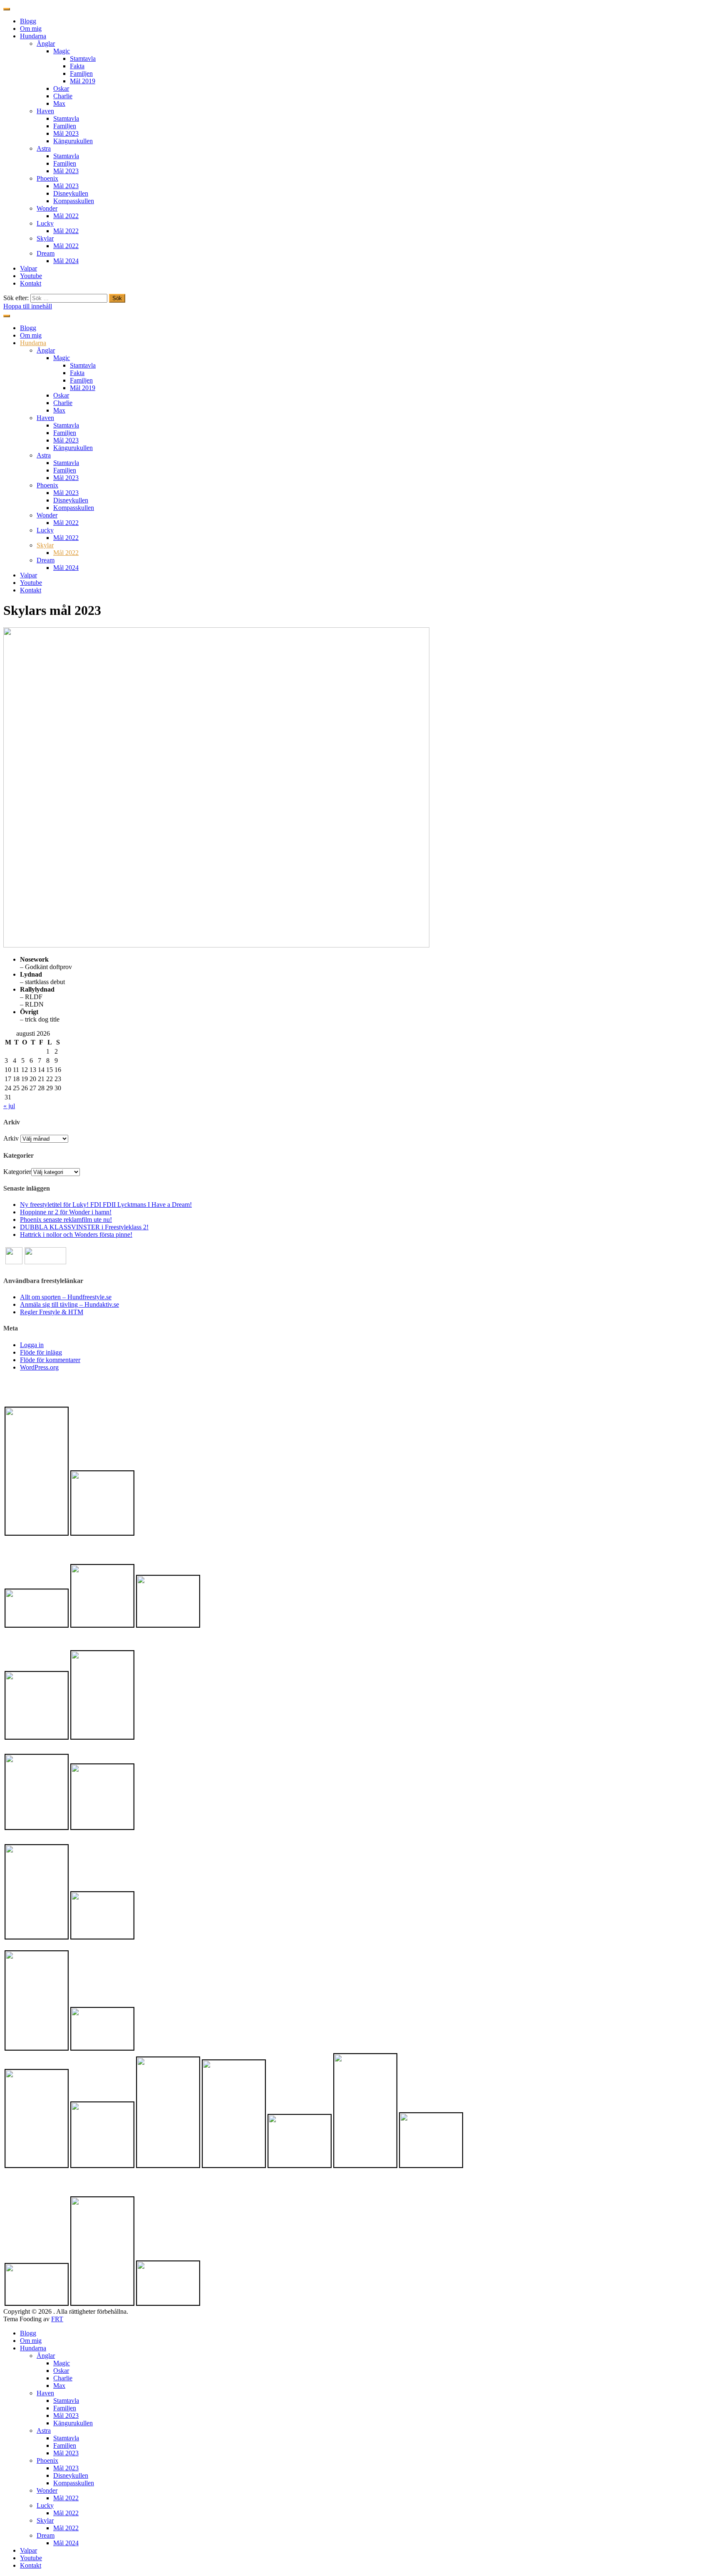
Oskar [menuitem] (61, 2371)
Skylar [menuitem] (45, 2520)
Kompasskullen (74, 201)
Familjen (81, 73)
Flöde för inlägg (41, 1352)
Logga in (32, 1345)
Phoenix (47, 178)
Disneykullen (71, 193)
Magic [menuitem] (62, 2363)
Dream (46, 253)
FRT (57, 2319)
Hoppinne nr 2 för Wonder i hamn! (66, 1212)
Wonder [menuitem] (47, 2490)
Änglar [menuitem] (46, 2356)
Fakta (77, 66)
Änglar (46, 44)
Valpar (29, 268)
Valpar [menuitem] (29, 2550)
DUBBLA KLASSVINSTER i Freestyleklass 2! (84, 1227)
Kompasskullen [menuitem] (74, 2483)
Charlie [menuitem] (63, 2378)
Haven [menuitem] (45, 2393)
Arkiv (11, 1138)
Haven (45, 111)
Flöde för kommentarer (50, 1360)
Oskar (61, 88)
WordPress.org (39, 1367)
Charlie (63, 96)
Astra (44, 148)
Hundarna (33, 36)
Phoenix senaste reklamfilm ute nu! (66, 1220)
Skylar (45, 238)
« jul (9, 1106)
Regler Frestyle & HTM (52, 1312)
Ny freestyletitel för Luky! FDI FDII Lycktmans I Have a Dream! (106, 1205)
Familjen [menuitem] (65, 2408)
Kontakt (31, 283)
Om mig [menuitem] (31, 2341)
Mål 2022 (66, 216)
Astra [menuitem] (44, 2431)
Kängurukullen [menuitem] (73, 2423)
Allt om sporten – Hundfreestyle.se (66, 1297)
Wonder (47, 208)
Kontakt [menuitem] (31, 2565)
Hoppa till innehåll (28, 306)
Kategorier (17, 1172)
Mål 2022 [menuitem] (66, 2498)
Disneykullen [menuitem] (71, 2475)
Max (59, 103)
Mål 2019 (83, 81)
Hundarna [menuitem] (33, 2348)
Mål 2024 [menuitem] (66, 2543)
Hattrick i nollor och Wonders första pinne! (76, 1235)
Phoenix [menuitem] (47, 2460)
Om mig (31, 29)
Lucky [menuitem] (45, 2505)
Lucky (45, 223)
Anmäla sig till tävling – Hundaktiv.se (69, 1304)
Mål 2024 (66, 261)
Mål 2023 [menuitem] (66, 2416)
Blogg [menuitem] (28, 2333)
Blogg (28, 21)
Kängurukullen (73, 141)
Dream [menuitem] (46, 2535)
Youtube (31, 276)
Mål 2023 (66, 133)
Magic (62, 51)
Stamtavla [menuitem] (66, 2401)
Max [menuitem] (59, 2386)
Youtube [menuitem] (31, 2558)
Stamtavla (83, 58)
